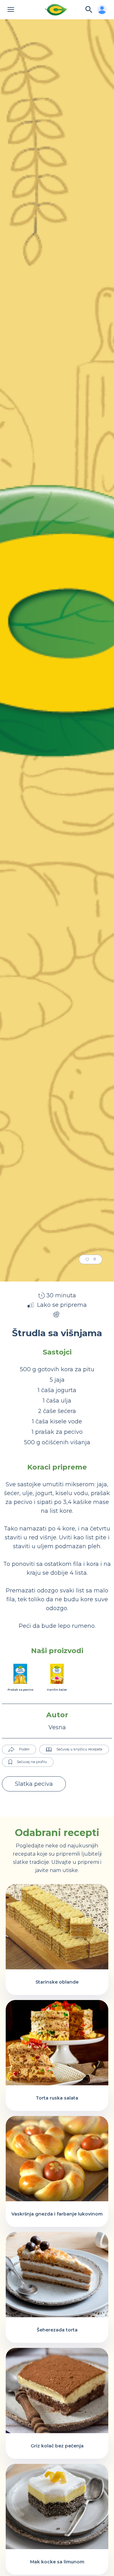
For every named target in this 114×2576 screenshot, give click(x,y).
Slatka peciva (34, 1784)
